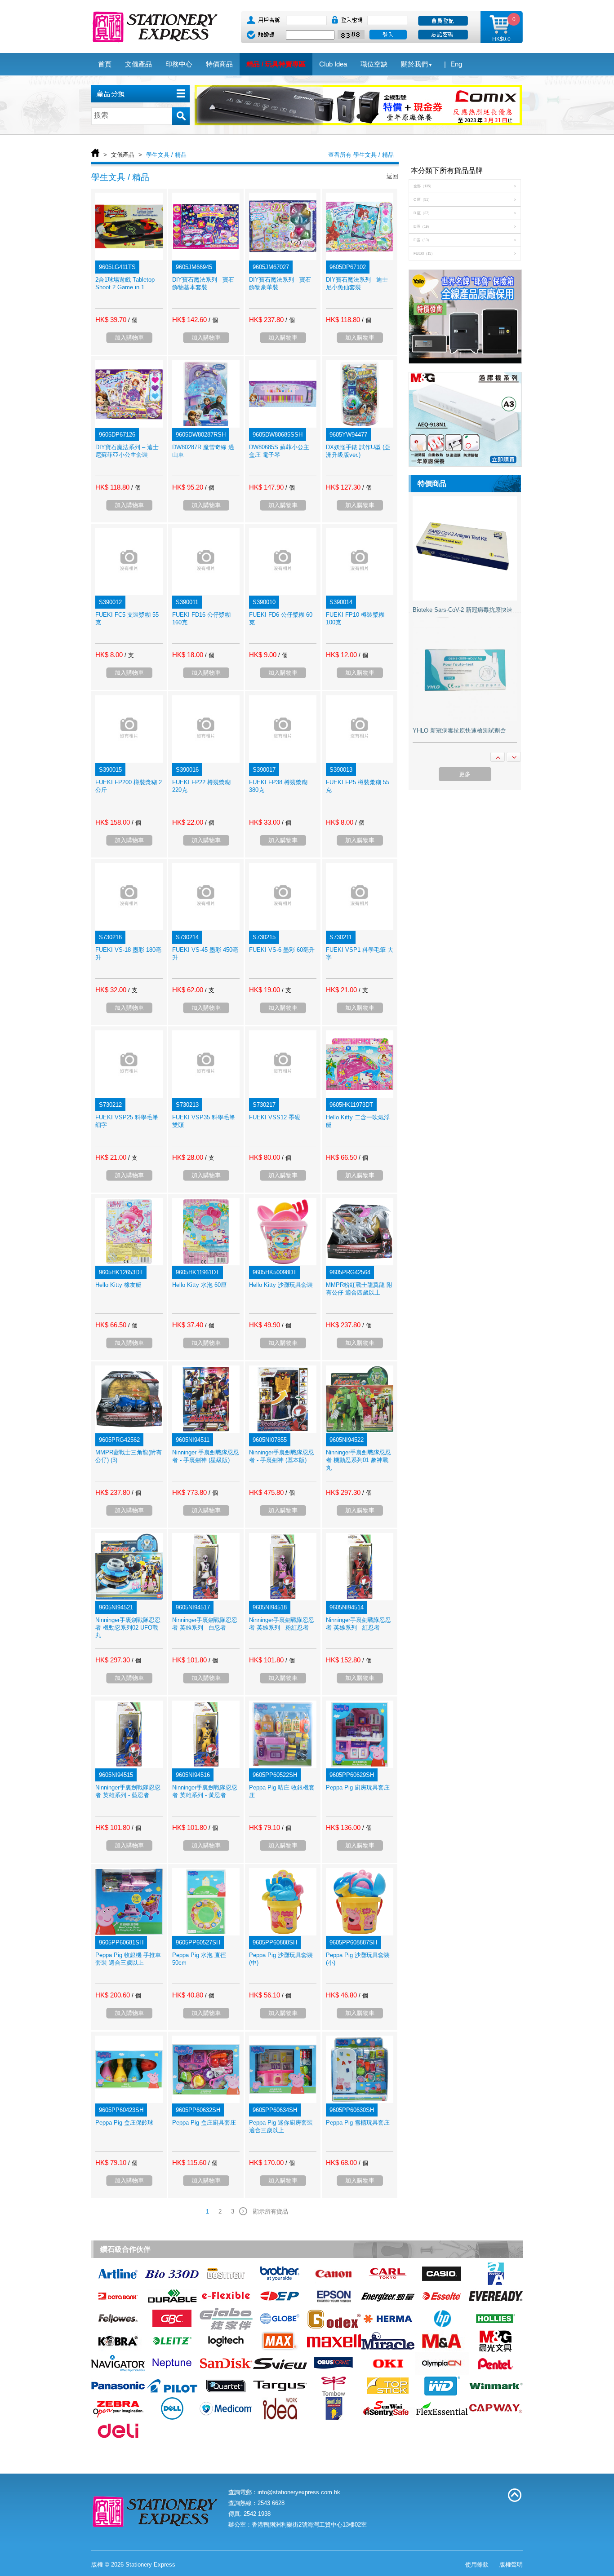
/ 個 (133, 320)
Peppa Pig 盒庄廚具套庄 (204, 2123)
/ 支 (129, 655)
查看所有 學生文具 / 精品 (361, 155)
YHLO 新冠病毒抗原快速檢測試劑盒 (459, 731)
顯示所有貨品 (271, 2211)
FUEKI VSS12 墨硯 (275, 1117)
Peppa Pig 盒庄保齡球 (124, 2123)
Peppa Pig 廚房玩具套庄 (358, 1787)
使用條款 (477, 2565)
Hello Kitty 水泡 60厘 (199, 1285)
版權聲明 (511, 2565)
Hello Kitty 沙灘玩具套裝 (281, 1285)
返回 (392, 176)
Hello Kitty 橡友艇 (118, 1285)
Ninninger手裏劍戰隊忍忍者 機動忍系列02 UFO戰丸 (128, 1628)
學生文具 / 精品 (166, 155)
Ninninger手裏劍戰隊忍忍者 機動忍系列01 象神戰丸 (358, 1460)
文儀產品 (123, 155)
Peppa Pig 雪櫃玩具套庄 (358, 2123)
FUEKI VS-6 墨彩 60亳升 (282, 950)
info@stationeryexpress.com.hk (299, 2492)
